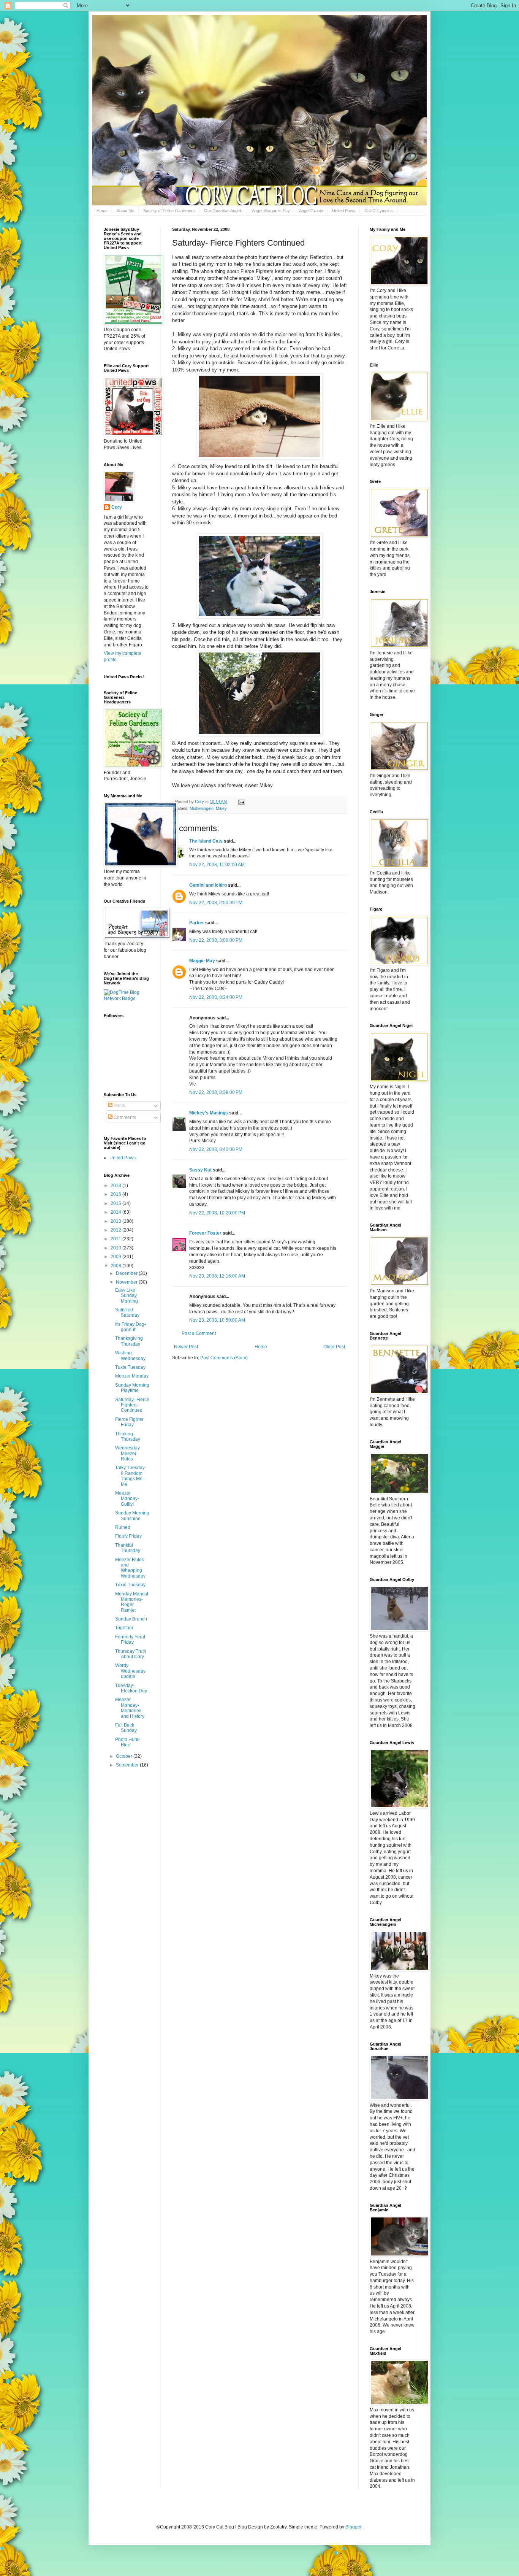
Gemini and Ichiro (208, 885)
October (125, 1756)
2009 (116, 1257)
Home (102, 211)
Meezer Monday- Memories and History (130, 1708)
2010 (116, 1248)
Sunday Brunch (131, 1619)
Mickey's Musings (209, 1113)
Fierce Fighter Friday (129, 1422)
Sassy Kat (200, 1170)
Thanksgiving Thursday (129, 1341)
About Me (125, 211)
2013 (116, 1221)
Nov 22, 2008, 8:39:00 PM (216, 1092)
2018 (116, 1186)
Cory (117, 507)
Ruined (123, 1527)
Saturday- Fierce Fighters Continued (132, 1405)
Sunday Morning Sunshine (132, 1516)
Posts (119, 1106)
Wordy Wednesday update (130, 1671)
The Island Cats (206, 841)
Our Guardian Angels (223, 211)
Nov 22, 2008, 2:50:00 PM (216, 903)
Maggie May (202, 961)
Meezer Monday (132, 1376)
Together (124, 1628)
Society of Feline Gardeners (169, 211)
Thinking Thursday (128, 1436)
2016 (116, 1194)
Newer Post (186, 1347)
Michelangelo (202, 808)
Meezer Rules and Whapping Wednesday (130, 1568)
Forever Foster (205, 1233)
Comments (124, 1117)
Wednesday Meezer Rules (127, 1453)
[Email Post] (241, 802)
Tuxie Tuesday (130, 1367)
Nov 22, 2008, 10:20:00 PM (217, 1213)
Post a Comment (199, 1333)
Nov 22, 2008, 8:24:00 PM (216, 997)
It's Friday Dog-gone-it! (131, 1327)
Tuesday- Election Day (131, 1688)
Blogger (353, 2527)
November (127, 1282)
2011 (116, 1239)
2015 (116, 1203)
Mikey (221, 808)
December (127, 1273)
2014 (116, 1212)
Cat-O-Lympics (379, 211)
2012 (116, 1230)
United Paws (344, 211)
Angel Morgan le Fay (271, 211)
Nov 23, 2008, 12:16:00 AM (217, 1276)
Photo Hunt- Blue (127, 1742)
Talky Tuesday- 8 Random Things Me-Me (131, 1476)
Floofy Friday (128, 1536)
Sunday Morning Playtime (132, 1388)
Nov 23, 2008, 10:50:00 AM (217, 1320)
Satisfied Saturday (127, 1313)
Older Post (334, 1347)
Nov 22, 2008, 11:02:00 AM (217, 865)
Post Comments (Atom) (224, 1358)
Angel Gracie (311, 211)
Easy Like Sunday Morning (127, 1296)
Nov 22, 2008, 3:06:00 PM (216, 940)
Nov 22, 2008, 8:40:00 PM (216, 1149)
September (128, 1765)
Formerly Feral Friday (130, 1640)
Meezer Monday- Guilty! (127, 1499)
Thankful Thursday (128, 1548)
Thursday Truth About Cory (131, 1654)
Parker (197, 923)
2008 (116, 1266)
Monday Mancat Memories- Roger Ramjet (132, 1602)
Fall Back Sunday (126, 1728)
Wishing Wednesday (130, 1355)
